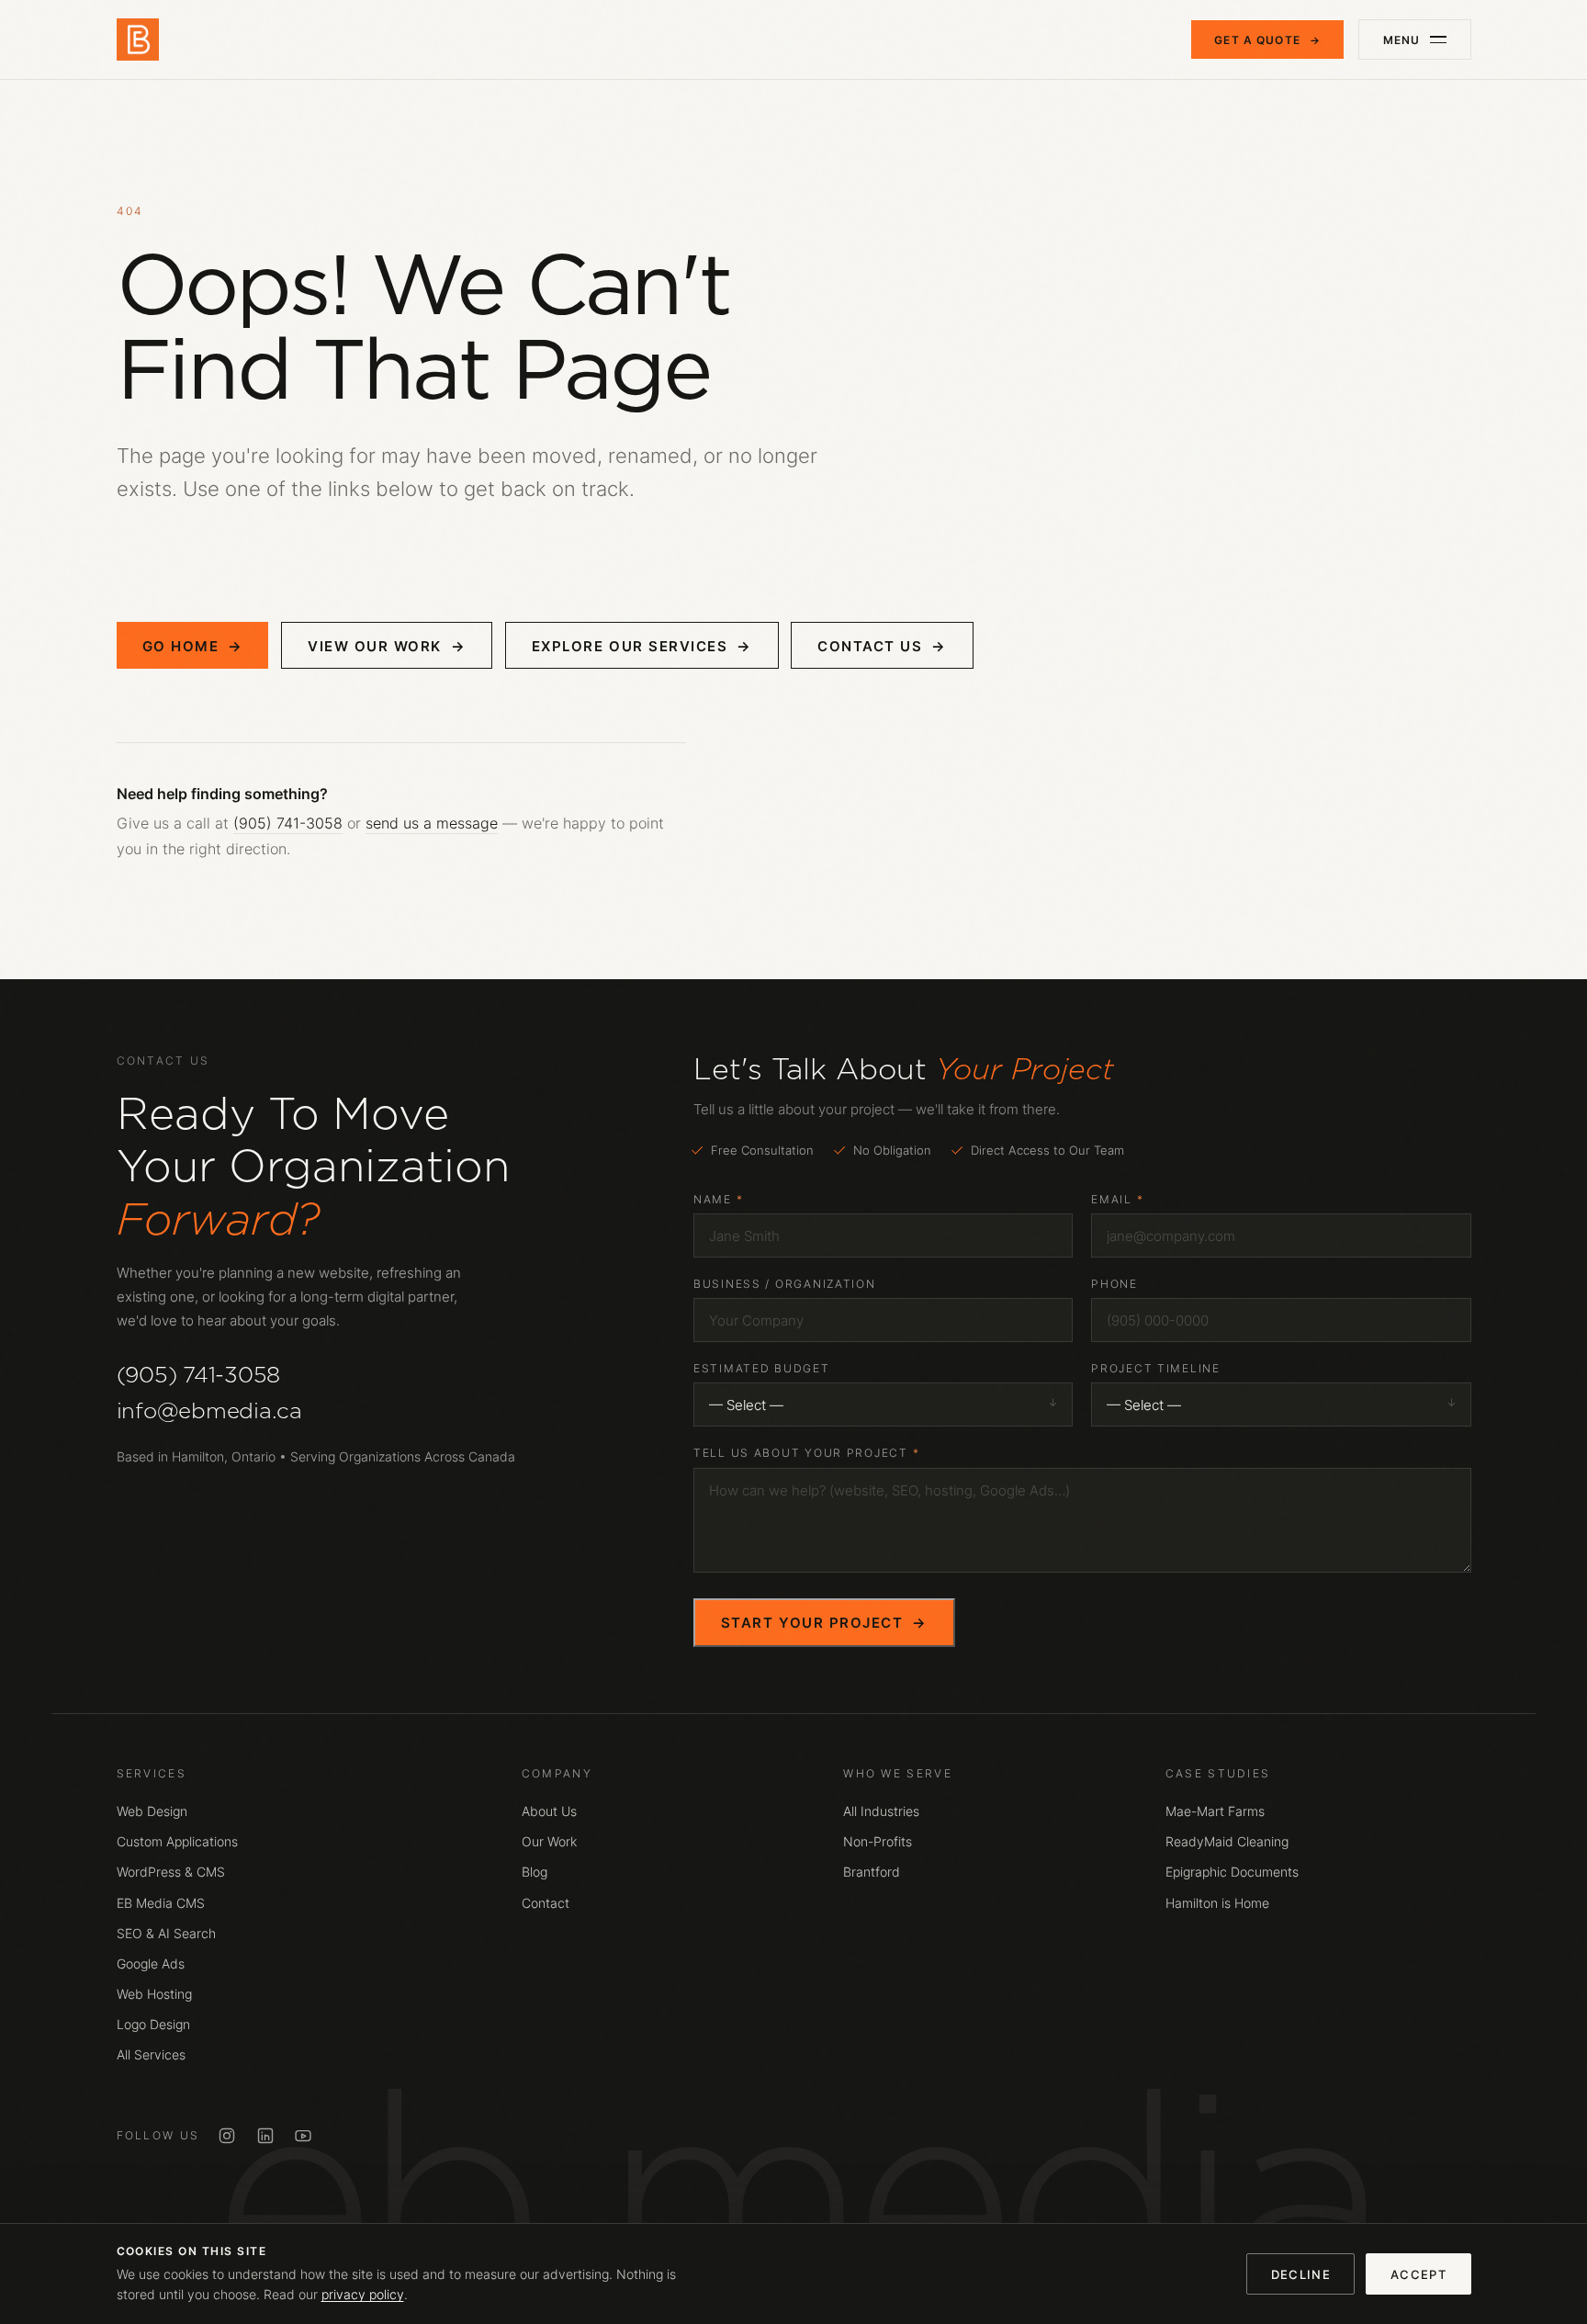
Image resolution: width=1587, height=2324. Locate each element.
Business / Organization (785, 1284)
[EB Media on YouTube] (303, 2136)
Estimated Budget (762, 1368)
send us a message (432, 823)
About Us (549, 1811)
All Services (151, 2055)
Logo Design (153, 2025)
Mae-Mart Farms (1215, 1811)
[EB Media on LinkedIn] (265, 2136)
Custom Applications (177, 1842)
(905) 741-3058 (288, 823)
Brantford (872, 1872)
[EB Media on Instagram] (227, 2136)
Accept (1418, 2274)
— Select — (746, 1405)
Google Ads (151, 1964)
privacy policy (363, 2295)
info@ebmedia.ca (209, 1410)
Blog (535, 1872)
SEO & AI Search (166, 1934)
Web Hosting (154, 1994)
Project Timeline (1156, 1368)
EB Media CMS (161, 1903)
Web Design (152, 1811)
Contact (546, 1903)
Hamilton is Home (1217, 1903)
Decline (1301, 2274)
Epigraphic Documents (1232, 1872)
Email (1117, 1199)
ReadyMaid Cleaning (1227, 1842)
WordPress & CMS (171, 1872)
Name (718, 1199)
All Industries (881, 1811)
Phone (1114, 1284)
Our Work (549, 1842)
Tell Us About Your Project (806, 1453)
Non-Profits (878, 1842)
